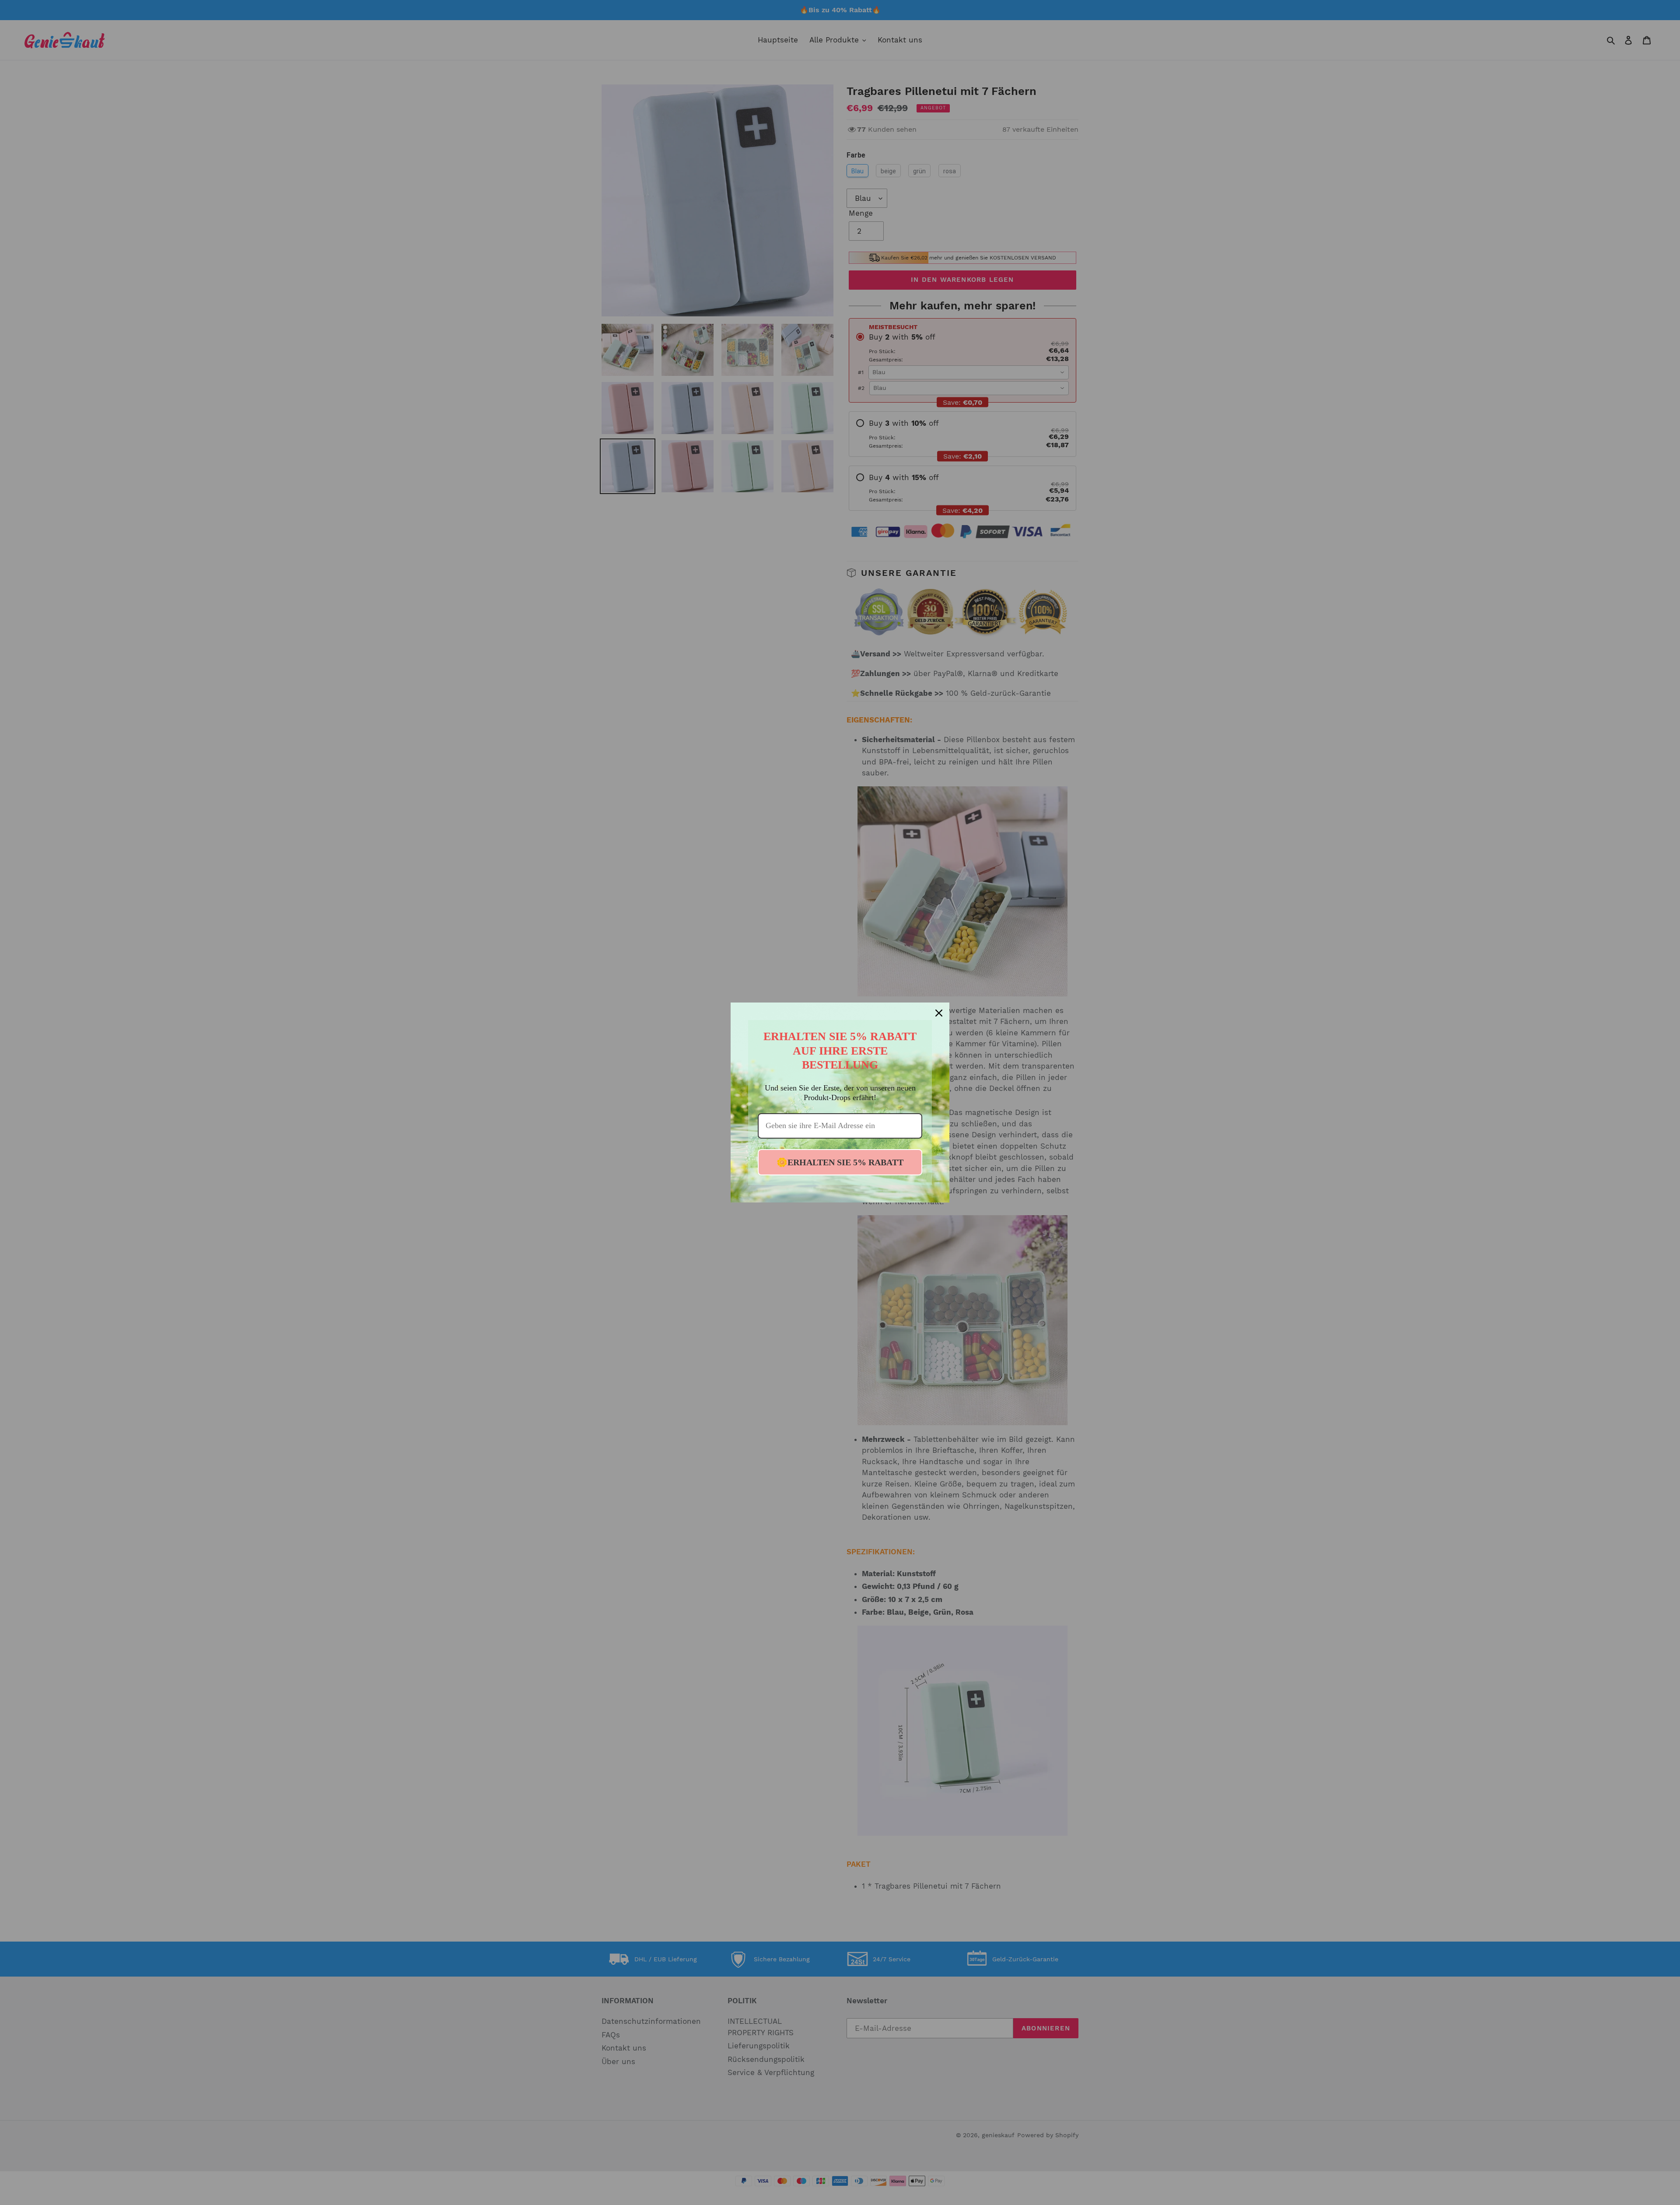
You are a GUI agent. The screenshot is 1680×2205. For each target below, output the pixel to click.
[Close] (939, 1013)
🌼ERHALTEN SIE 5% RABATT (840, 1162)
